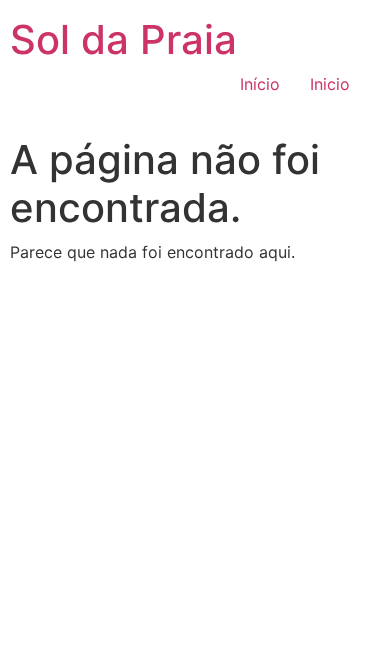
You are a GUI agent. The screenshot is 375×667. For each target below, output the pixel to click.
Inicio (330, 84)
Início (260, 84)
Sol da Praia (123, 39)
